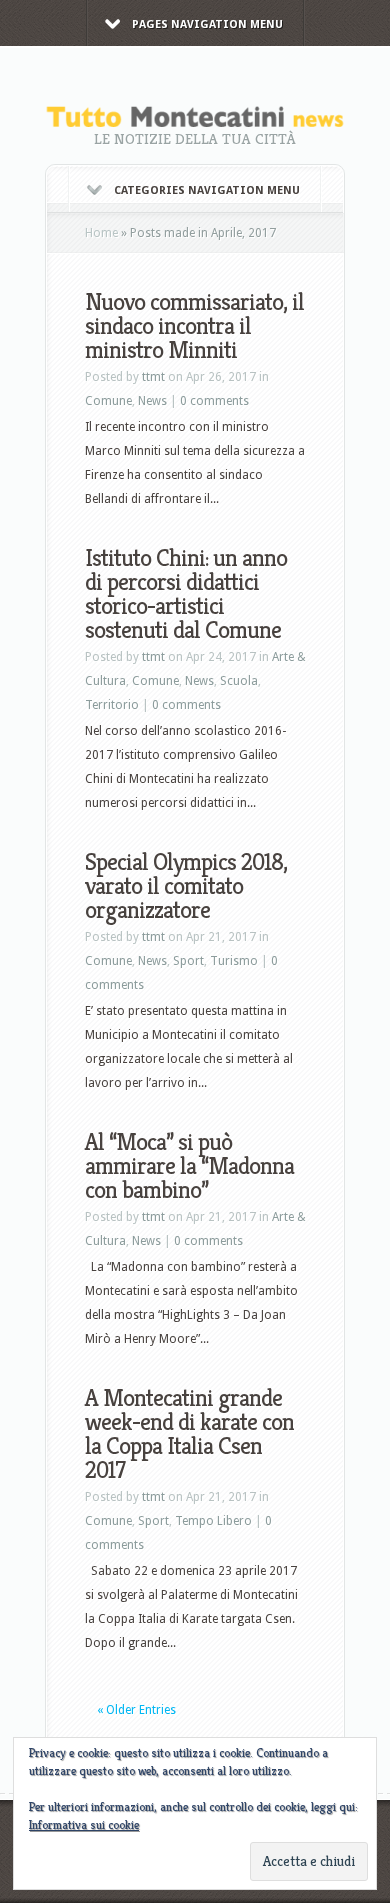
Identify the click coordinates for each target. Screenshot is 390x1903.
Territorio (112, 705)
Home (101, 233)
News (152, 401)
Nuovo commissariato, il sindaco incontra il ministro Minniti (194, 326)
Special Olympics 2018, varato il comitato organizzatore (186, 886)
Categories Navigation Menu (207, 190)
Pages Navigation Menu (207, 24)
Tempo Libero (213, 1521)
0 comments (214, 401)
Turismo (234, 961)
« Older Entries (136, 1710)
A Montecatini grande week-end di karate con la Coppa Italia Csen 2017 (189, 1434)
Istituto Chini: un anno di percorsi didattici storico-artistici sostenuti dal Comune (186, 594)
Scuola (239, 681)
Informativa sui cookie (84, 1824)
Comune (108, 401)
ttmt (153, 377)
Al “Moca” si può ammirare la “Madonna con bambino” (189, 1166)
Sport (188, 961)
